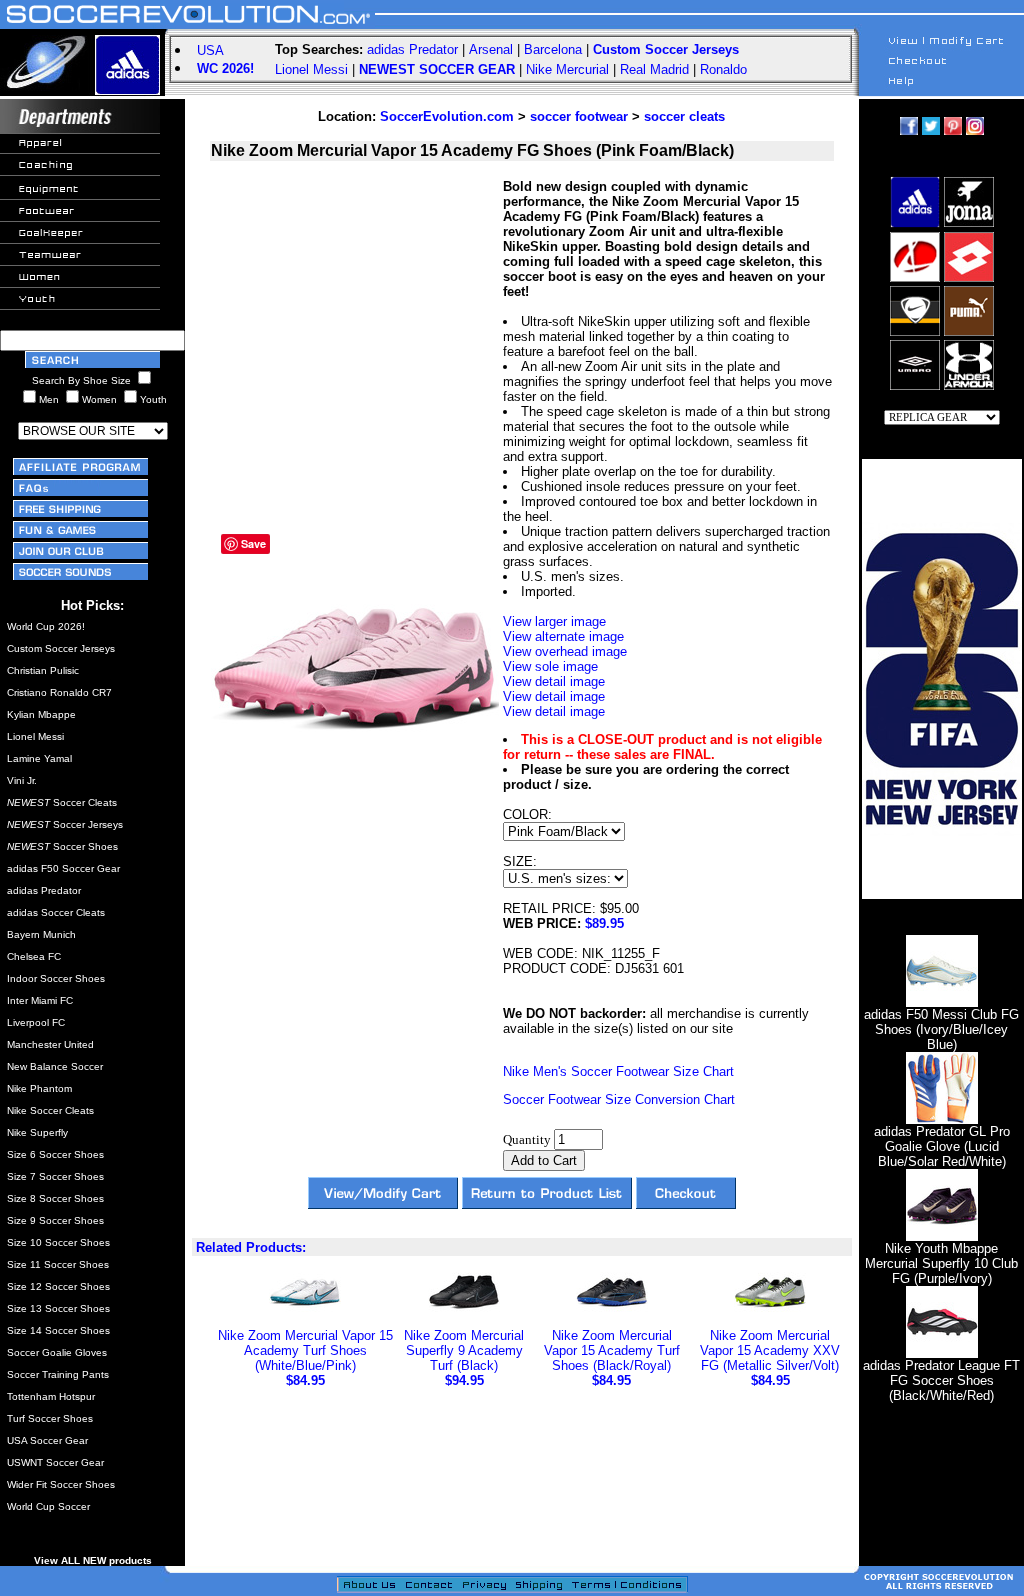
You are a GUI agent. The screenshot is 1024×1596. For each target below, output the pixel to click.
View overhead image (565, 651)
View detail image (554, 681)
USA (210, 50)
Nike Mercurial (567, 69)
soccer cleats (684, 116)
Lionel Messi (311, 69)
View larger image (554, 621)
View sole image (550, 666)
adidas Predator (412, 49)
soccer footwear (579, 116)
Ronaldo (723, 69)
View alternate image (563, 636)
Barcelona (553, 49)
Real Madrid (654, 69)
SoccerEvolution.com (447, 116)
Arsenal (491, 49)
